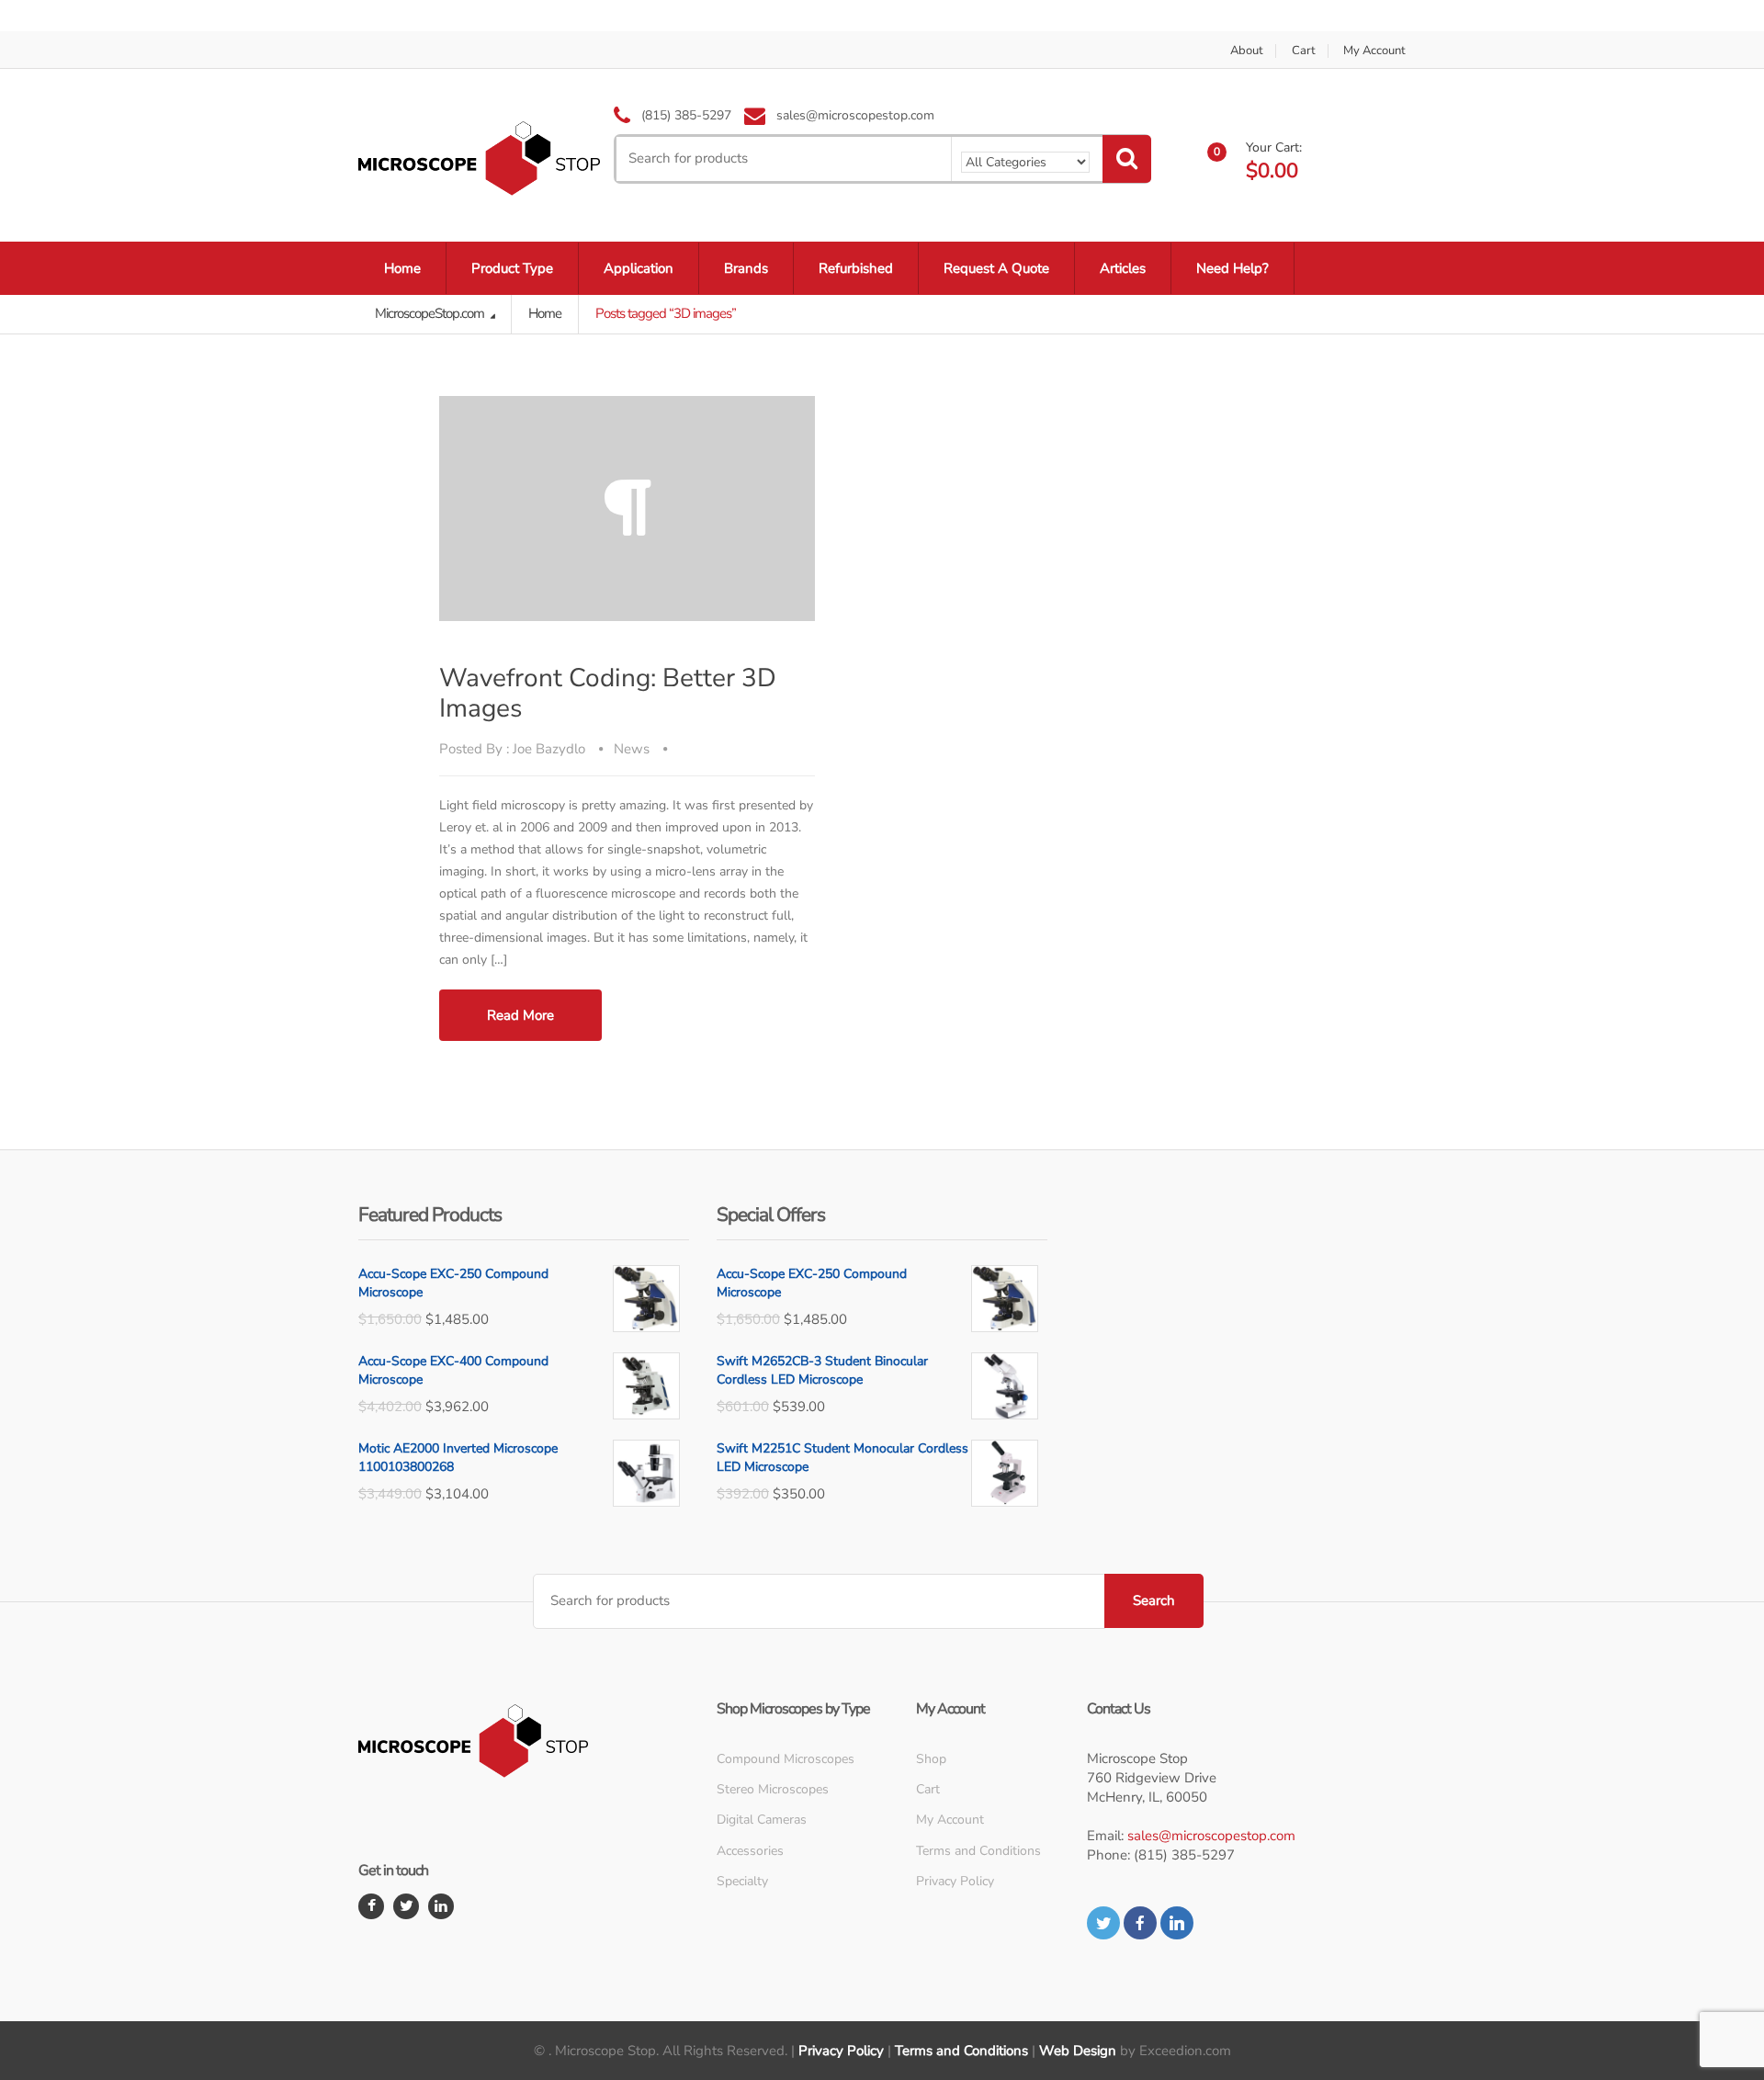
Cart (1304, 51)
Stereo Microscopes (773, 1789)
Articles (1123, 268)
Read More (520, 1015)
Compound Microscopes (786, 1759)
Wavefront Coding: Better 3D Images (608, 693)
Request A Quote (996, 268)
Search (1154, 1600)
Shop (931, 1759)
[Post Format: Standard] (627, 509)
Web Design (1078, 2051)
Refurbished (856, 268)
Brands (746, 268)
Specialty (742, 1881)
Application (639, 268)
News (632, 749)
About (1247, 51)
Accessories (750, 1851)
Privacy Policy (955, 1881)
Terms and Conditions (978, 1851)
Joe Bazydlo (549, 749)
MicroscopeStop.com (431, 313)
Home (402, 268)
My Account (1374, 51)
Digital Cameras (762, 1820)
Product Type (512, 268)
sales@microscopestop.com (1211, 1836)
